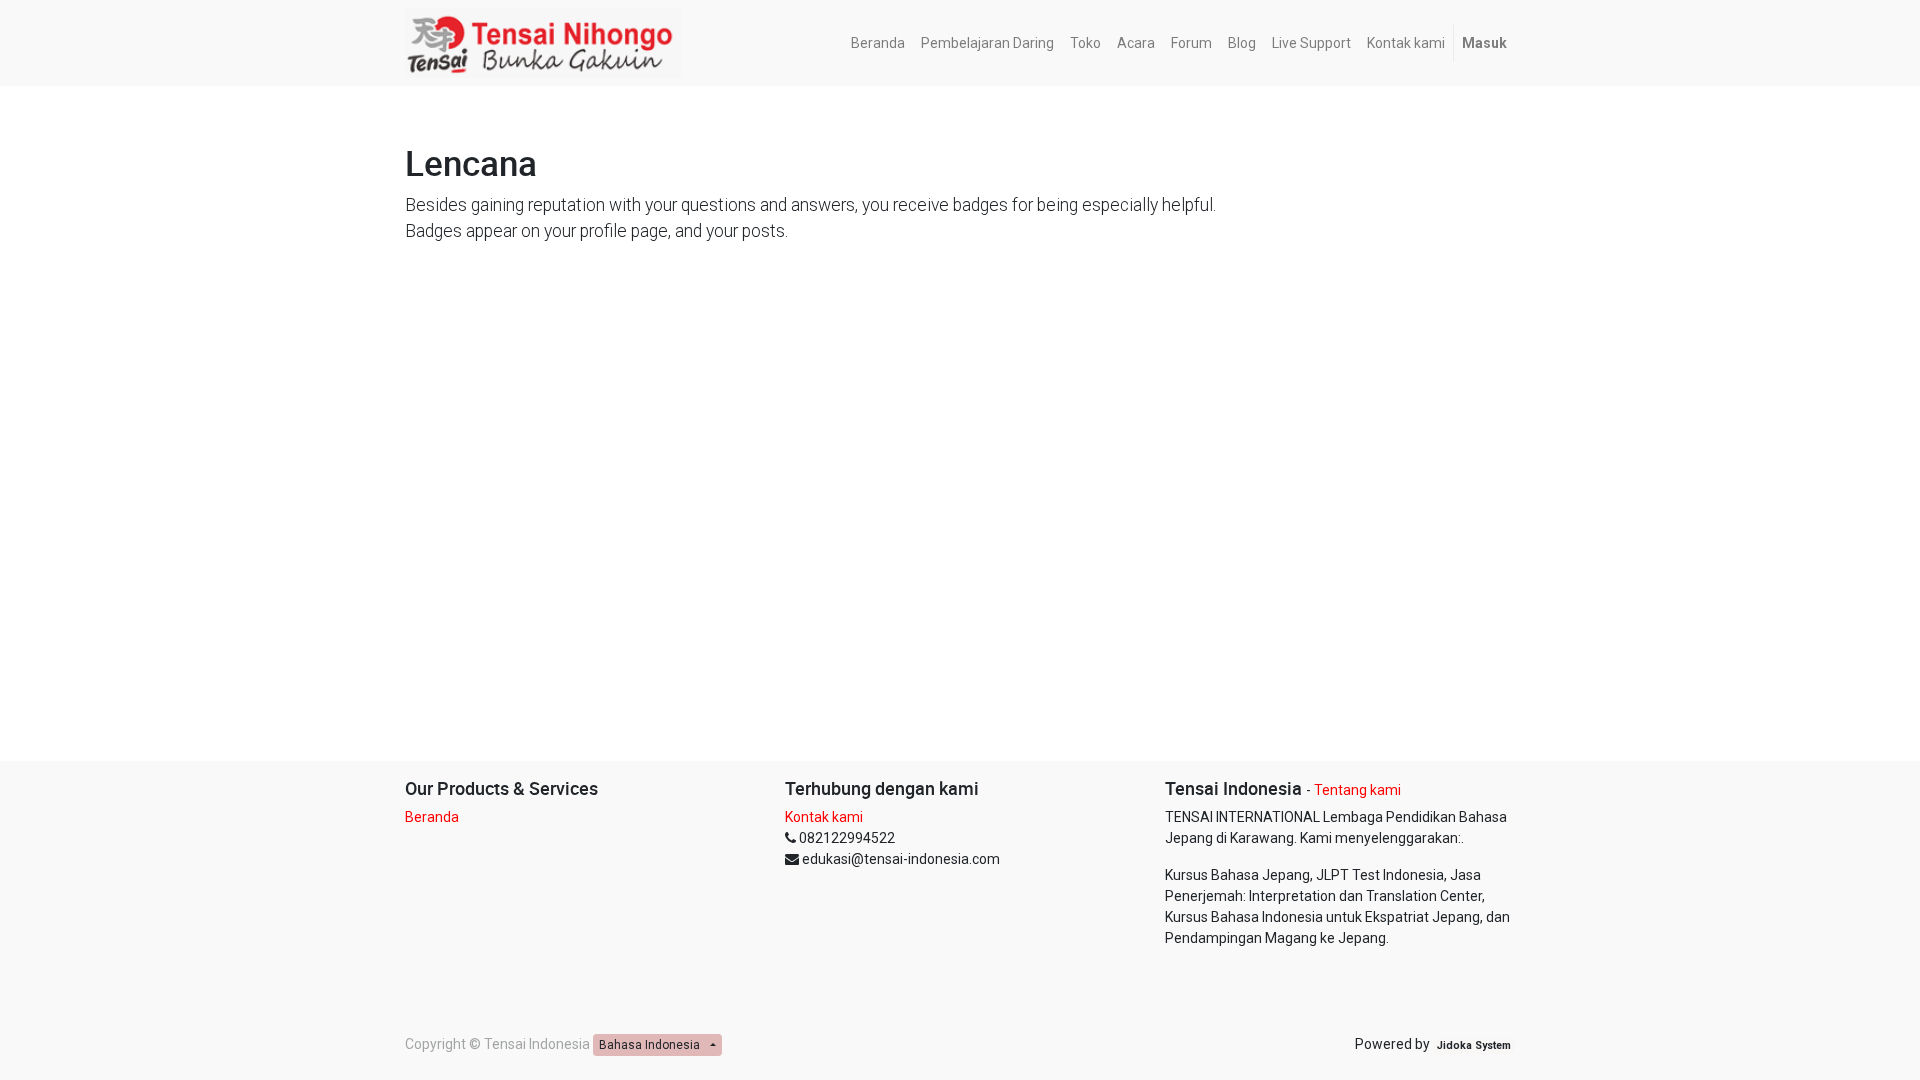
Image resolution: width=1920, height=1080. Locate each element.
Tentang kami (1357, 790)
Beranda (432, 817)
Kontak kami (824, 817)
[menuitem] (878, 43)
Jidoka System (1474, 1045)
